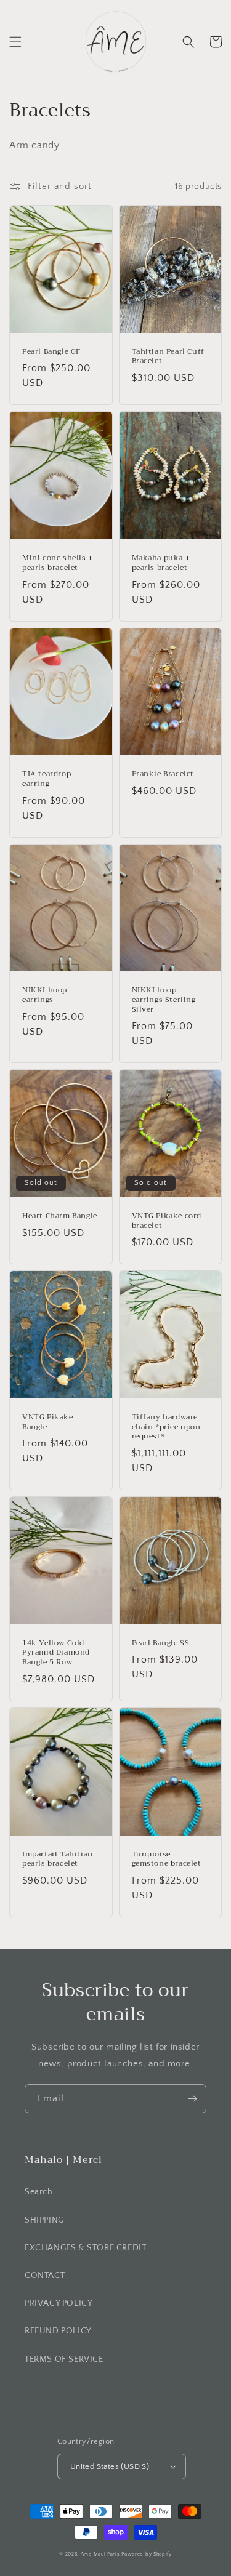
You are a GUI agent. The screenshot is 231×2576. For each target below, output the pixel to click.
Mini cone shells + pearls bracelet (58, 563)
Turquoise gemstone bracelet (167, 1859)
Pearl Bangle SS (161, 1643)
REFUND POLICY (58, 2331)
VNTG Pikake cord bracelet (167, 1221)
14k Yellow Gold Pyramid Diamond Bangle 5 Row (56, 1653)
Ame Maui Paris (100, 2554)
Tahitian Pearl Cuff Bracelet (168, 357)
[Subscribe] (192, 2099)
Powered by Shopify (147, 2554)
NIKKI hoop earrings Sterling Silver (164, 1000)
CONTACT (45, 2276)
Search (39, 2192)
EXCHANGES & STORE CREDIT (85, 2248)
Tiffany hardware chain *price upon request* (166, 1427)
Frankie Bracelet (163, 774)
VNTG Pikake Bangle (48, 1422)
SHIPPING (44, 2220)
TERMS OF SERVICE (64, 2359)
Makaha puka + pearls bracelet (161, 563)
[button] (15, 42)
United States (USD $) (110, 2466)
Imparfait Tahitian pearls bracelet (58, 1859)
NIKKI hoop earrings (45, 995)
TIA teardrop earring (47, 779)
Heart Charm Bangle (60, 1216)
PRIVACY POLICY (59, 2303)
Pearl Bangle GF (51, 352)
